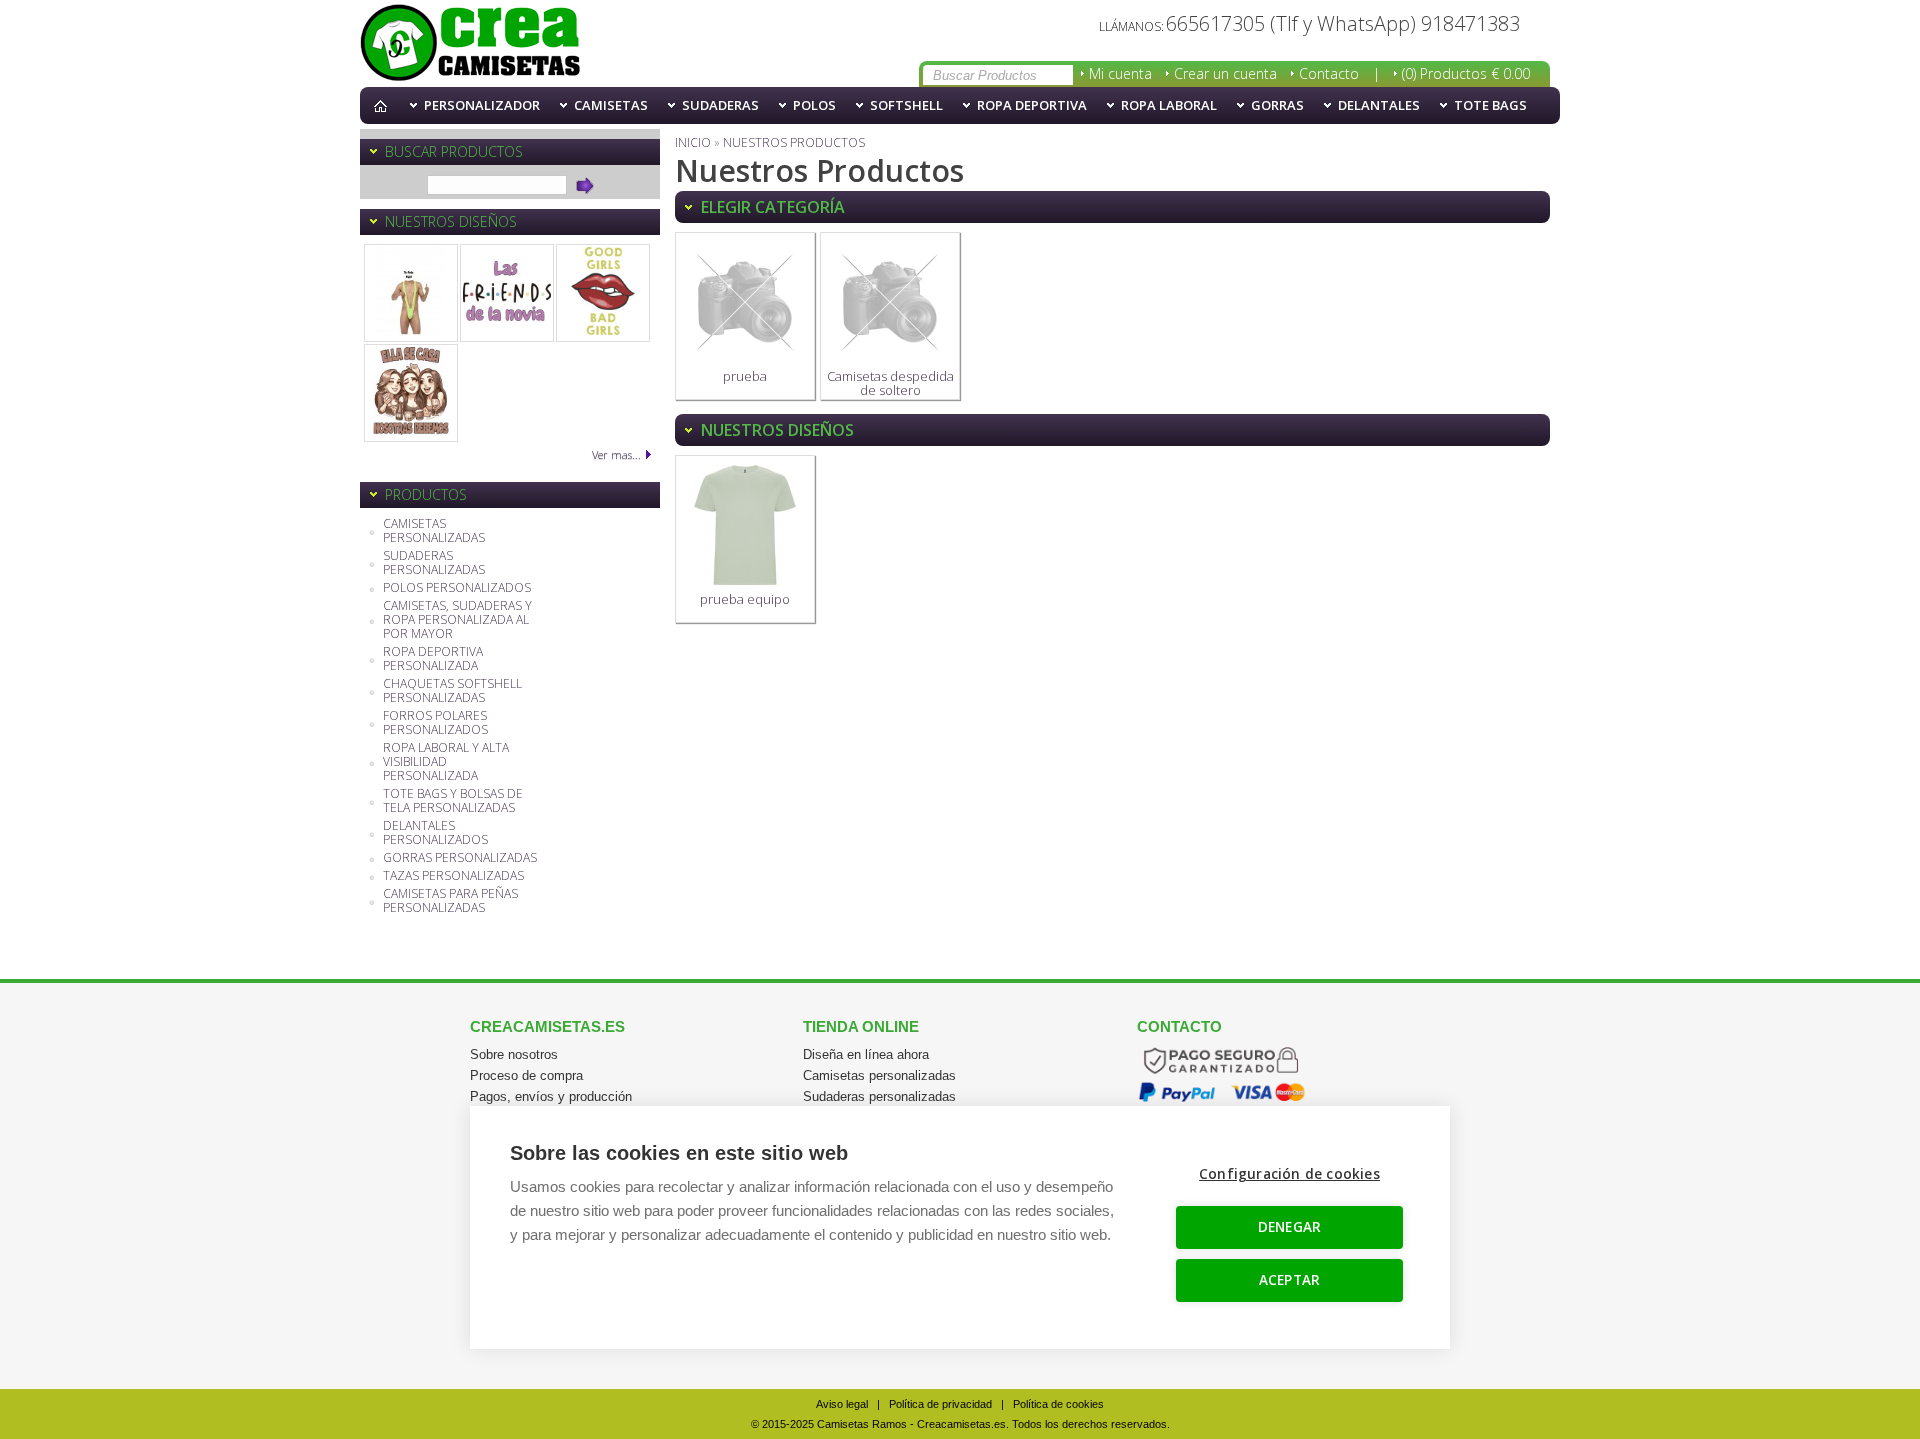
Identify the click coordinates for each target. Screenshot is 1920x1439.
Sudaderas (720, 105)
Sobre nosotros (514, 1054)
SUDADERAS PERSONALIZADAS (434, 563)
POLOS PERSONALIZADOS (457, 588)
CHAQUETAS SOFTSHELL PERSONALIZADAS (452, 691)
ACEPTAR (1289, 1280)
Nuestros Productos (794, 142)
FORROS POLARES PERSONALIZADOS (435, 723)
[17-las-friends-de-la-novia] (507, 293)
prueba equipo (745, 599)
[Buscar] (585, 185)
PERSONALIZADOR (482, 105)
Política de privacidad (940, 1404)
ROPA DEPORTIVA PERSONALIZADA (433, 659)
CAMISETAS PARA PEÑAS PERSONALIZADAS (450, 901)
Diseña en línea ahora (866, 1054)
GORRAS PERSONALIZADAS (460, 858)
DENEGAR (1289, 1227)
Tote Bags (1490, 105)
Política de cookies (1058, 1404)
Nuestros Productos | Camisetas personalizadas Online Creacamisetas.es (470, 44)
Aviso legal (842, 1404)
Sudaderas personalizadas (879, 1096)
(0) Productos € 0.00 (1466, 73)
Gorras (1277, 105)
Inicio (385, 105)
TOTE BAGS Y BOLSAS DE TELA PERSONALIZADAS (453, 801)
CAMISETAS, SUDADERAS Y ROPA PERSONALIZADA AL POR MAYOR (457, 620)
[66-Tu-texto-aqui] (411, 293)
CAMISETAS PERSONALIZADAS (434, 531)
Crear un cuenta (1225, 73)
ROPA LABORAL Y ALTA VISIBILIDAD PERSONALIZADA (446, 762)
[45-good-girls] (603, 293)
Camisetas (611, 105)
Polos (814, 105)
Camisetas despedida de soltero (890, 383)
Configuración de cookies (1289, 1174)
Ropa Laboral (1169, 105)
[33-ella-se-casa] (411, 393)
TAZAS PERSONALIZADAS (453, 876)
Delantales (1379, 105)
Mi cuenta (1120, 73)
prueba (745, 376)
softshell (906, 105)
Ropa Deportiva (1032, 105)
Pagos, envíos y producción (551, 1096)
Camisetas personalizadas (879, 1075)
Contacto (1329, 73)
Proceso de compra (526, 1075)
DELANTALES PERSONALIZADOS (435, 833)
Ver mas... (616, 454)
